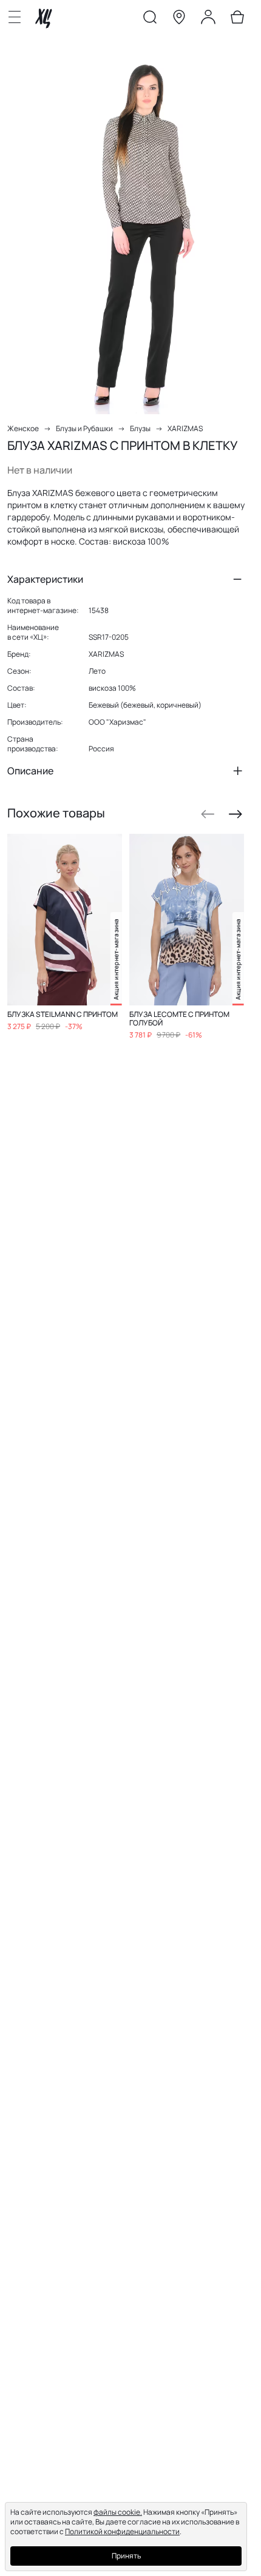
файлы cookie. (118, 2512)
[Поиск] (150, 19)
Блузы (140, 428)
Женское (23, 428)
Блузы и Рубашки (84, 428)
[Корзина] (237, 19)
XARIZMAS (185, 428)
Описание (30, 771)
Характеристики (45, 579)
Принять (126, 2556)
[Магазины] (179, 19)
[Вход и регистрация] (208, 19)
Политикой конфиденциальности (122, 2531)
